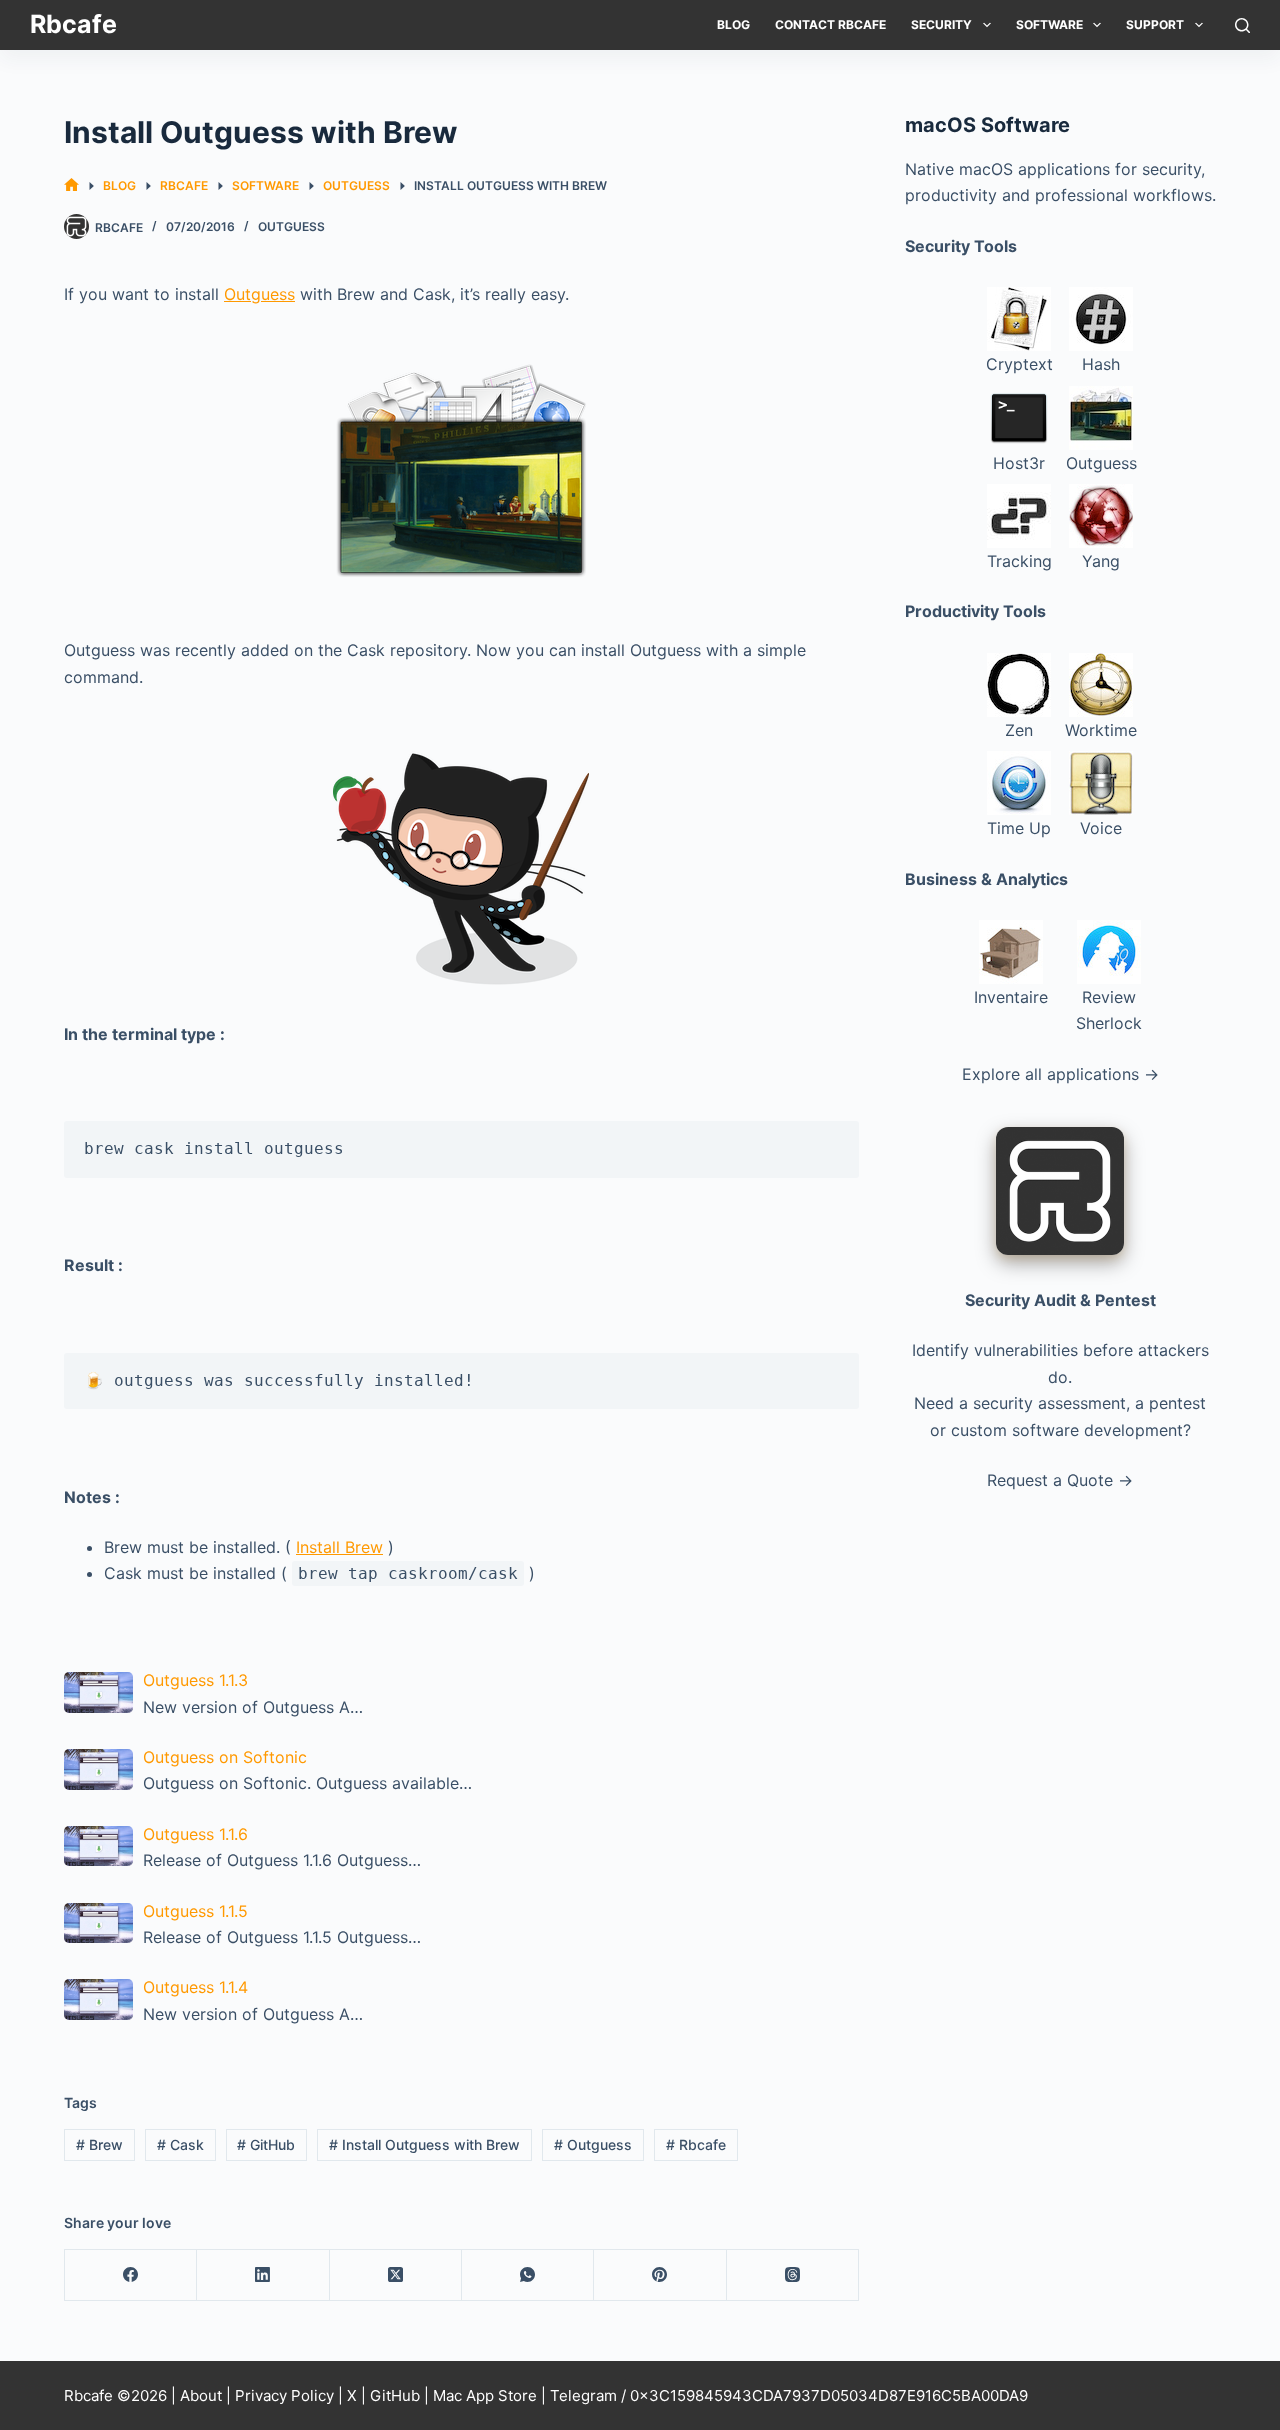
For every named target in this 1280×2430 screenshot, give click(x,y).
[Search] (1242, 25)
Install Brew (339, 1547)
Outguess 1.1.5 (195, 1911)
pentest (1177, 1403)
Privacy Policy (284, 2395)
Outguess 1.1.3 (195, 1680)
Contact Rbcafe (830, 24)
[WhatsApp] (528, 2275)
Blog (733, 24)
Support (1155, 24)
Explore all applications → (1060, 1074)
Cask (180, 2144)
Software (1049, 24)
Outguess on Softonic (225, 1757)
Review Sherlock (1109, 1010)
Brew (99, 2144)
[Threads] (793, 2275)
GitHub (266, 2144)
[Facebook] (131, 2275)
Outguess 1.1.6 (195, 1834)
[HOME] (71, 185)
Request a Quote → (1060, 1480)
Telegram (583, 2395)
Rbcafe (73, 24)
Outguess (291, 226)
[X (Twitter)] (396, 2275)
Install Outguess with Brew (424, 2144)
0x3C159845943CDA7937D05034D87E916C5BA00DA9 (829, 2395)
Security (941, 24)
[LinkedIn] (263, 2275)
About (201, 2395)
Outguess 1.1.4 (195, 1987)
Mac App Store (485, 2395)
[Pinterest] (660, 2275)
